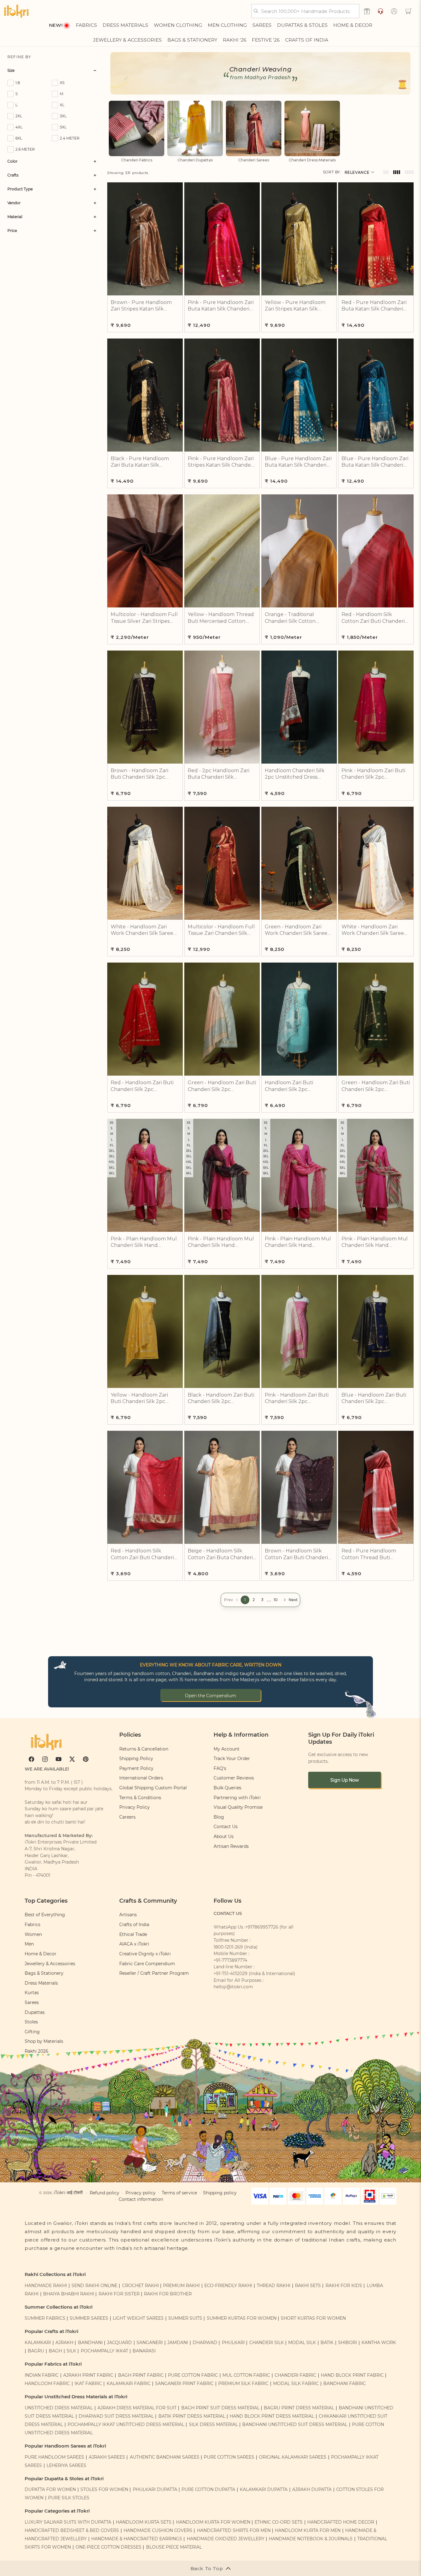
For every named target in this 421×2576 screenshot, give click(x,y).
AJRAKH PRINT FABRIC (88, 2375)
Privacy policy (141, 2193)
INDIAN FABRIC (42, 2375)
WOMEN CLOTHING (178, 25)
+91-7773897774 (230, 1960)
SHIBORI (347, 2343)
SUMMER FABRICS (46, 2318)
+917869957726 (262, 1927)
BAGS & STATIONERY (192, 40)
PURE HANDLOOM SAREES (54, 2457)
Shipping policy (220, 2193)
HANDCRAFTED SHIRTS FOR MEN (234, 2530)
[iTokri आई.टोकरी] (16, 11)
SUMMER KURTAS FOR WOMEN (242, 2318)
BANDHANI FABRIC (345, 2383)
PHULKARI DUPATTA (155, 2489)
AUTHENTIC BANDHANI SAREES (165, 2457)
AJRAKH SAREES (107, 2457)
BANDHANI (90, 2343)
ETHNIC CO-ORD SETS (279, 2522)
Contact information (141, 2199)
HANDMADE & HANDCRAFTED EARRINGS (137, 2539)
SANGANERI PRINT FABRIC (184, 2383)
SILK (71, 2351)
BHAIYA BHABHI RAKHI (69, 2294)
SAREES (262, 25)
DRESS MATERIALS (125, 25)
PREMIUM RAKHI (181, 2286)
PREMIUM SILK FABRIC (243, 2383)
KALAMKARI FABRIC (129, 2383)
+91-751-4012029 (231, 1974)
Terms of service (179, 2193)
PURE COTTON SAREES (229, 2457)
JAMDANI (178, 2343)
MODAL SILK (302, 2343)
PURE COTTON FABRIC (193, 2375)
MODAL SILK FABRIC (296, 2383)
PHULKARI (233, 2343)
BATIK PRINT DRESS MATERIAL (192, 2416)
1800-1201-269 (228, 1947)
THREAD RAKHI (274, 2286)
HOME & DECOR (353, 25)
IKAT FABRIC (88, 2383)
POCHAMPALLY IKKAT (104, 2351)
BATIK (327, 2343)
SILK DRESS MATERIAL (213, 2424)
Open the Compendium (211, 1696)
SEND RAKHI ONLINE (94, 2286)
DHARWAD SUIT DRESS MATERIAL (116, 2416)
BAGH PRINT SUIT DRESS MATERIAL (220, 2408)
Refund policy (104, 2193)
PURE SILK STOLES (69, 2498)
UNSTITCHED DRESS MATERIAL (59, 2408)
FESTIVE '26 (266, 40)
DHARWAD (205, 2343)
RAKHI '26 (235, 40)
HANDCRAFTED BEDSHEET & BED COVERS (72, 2530)
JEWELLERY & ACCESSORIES (127, 40)
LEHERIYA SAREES (66, 2465)
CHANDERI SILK (267, 2343)
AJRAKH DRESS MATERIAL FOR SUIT (137, 2408)
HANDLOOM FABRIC (47, 2383)
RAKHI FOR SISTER (119, 2294)
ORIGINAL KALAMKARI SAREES (293, 2457)
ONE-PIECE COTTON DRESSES (108, 2547)
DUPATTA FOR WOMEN (50, 2489)
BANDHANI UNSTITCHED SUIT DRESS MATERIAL (295, 2424)
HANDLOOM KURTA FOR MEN (308, 2530)
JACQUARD (119, 2343)
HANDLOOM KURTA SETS (144, 2522)
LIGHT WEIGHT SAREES (138, 2318)
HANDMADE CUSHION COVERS (158, 2530)
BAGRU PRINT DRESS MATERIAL (299, 2408)
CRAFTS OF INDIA (307, 40)
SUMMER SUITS (185, 2318)
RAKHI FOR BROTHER (168, 2294)
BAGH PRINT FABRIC (141, 2375)
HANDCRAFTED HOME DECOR (341, 2522)
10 (276, 1600)
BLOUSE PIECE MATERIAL (174, 2547)
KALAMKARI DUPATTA (264, 2489)
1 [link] (245, 1600)
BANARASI (144, 2351)
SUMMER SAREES (89, 2318)
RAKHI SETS (308, 2286)
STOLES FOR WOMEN (104, 2489)
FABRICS (86, 25)
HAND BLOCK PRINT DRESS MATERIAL (272, 2416)
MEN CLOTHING (227, 25)
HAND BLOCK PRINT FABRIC (352, 2375)
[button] (408, 11)
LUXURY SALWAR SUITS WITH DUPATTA (68, 2522)
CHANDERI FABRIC (295, 2375)
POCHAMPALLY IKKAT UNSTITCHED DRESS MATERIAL (126, 2424)
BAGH (55, 2351)
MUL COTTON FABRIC (246, 2375)
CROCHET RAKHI (140, 2286)
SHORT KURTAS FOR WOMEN (313, 2318)
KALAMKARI (38, 2343)
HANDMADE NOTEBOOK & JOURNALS (311, 2539)
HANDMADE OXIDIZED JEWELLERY (226, 2539)
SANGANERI (150, 2343)
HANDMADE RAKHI (46, 2286)
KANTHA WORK (379, 2343)
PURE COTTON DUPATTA (208, 2489)
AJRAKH (64, 2343)
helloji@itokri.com (233, 1987)
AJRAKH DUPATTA (312, 2489)
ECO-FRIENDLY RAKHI (228, 2286)
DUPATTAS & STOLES (302, 25)
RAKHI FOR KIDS (344, 2286)
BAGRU (36, 2351)
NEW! (56, 25)
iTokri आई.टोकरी (68, 2193)
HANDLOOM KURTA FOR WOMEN (213, 2522)
